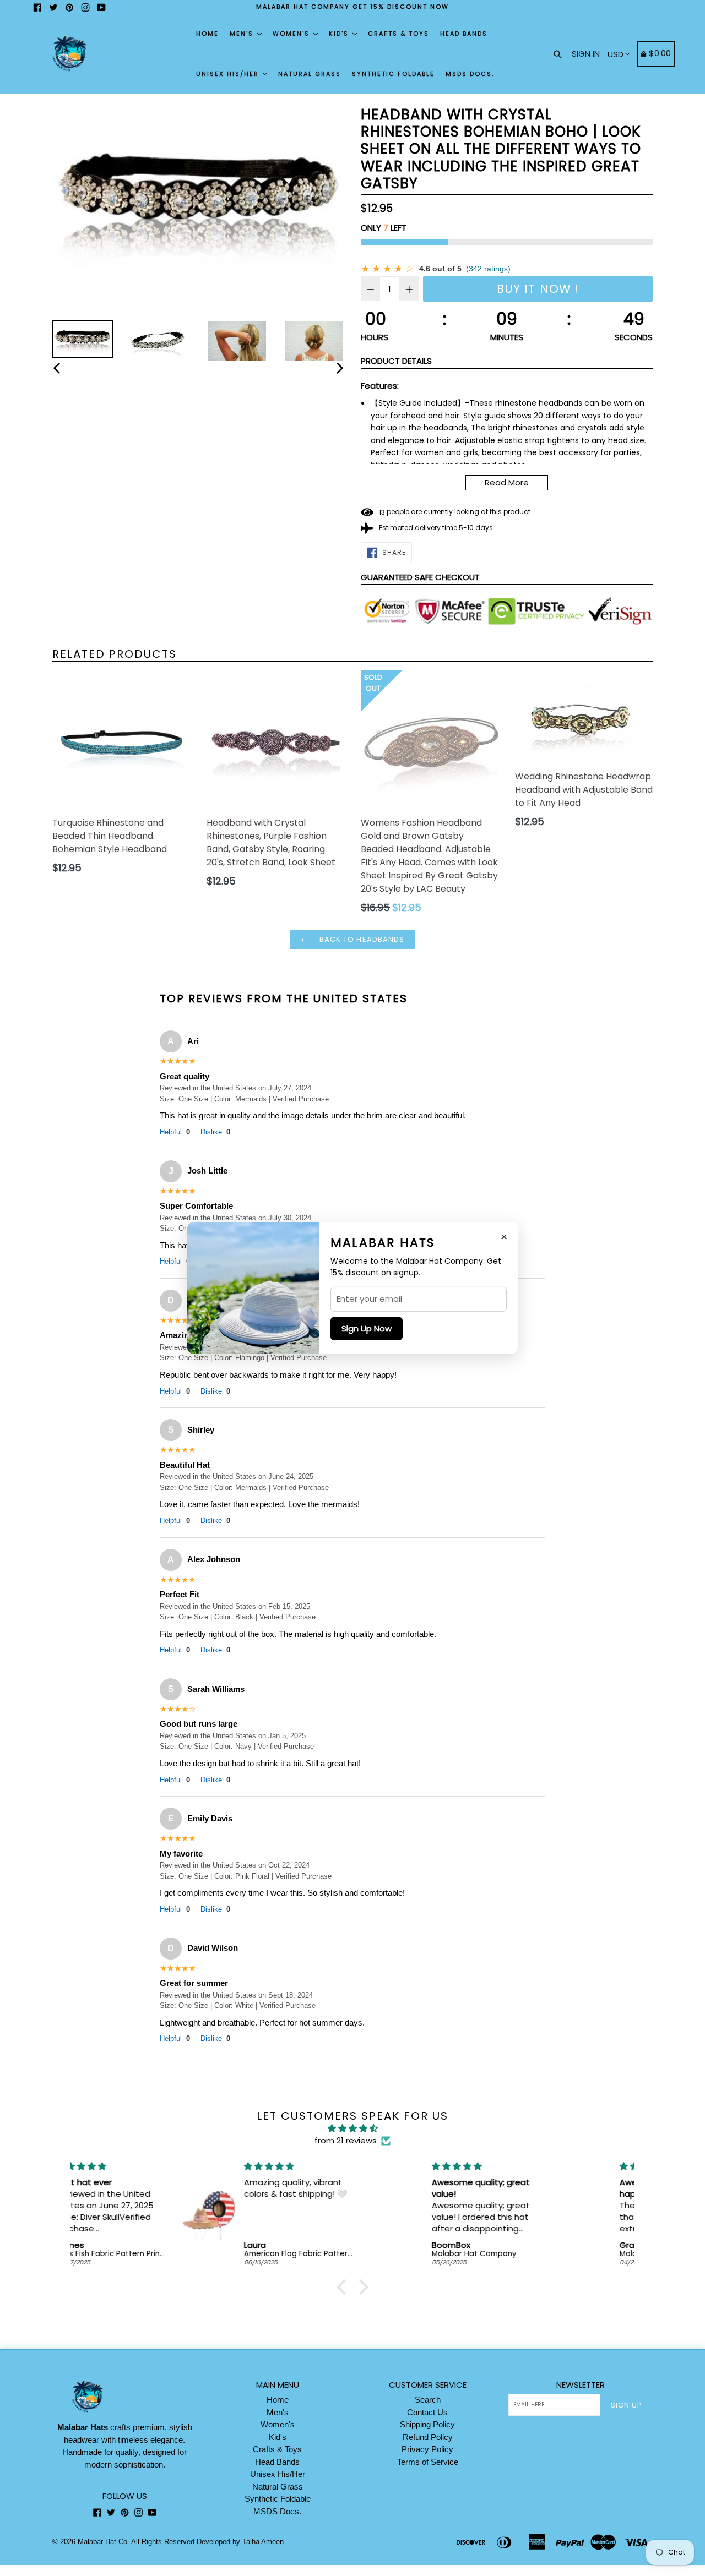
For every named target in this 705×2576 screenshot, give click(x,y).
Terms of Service (428, 2462)
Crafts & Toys (398, 34)
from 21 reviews (346, 2140)
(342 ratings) (488, 269)
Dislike (215, 1132)
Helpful (175, 1132)
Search (428, 2400)
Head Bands (464, 34)
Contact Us (427, 2412)
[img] (352, 2129)
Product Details (396, 361)
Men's (243, 34)
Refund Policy (428, 2437)
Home (207, 34)
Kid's (340, 34)
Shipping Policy (427, 2424)
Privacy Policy (427, 2449)
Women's (292, 34)
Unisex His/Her (229, 74)
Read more (507, 482)
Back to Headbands (361, 939)
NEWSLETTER (581, 2385)
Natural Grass (310, 74)
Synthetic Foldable (393, 74)
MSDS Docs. (470, 74)
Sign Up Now (367, 1328)
